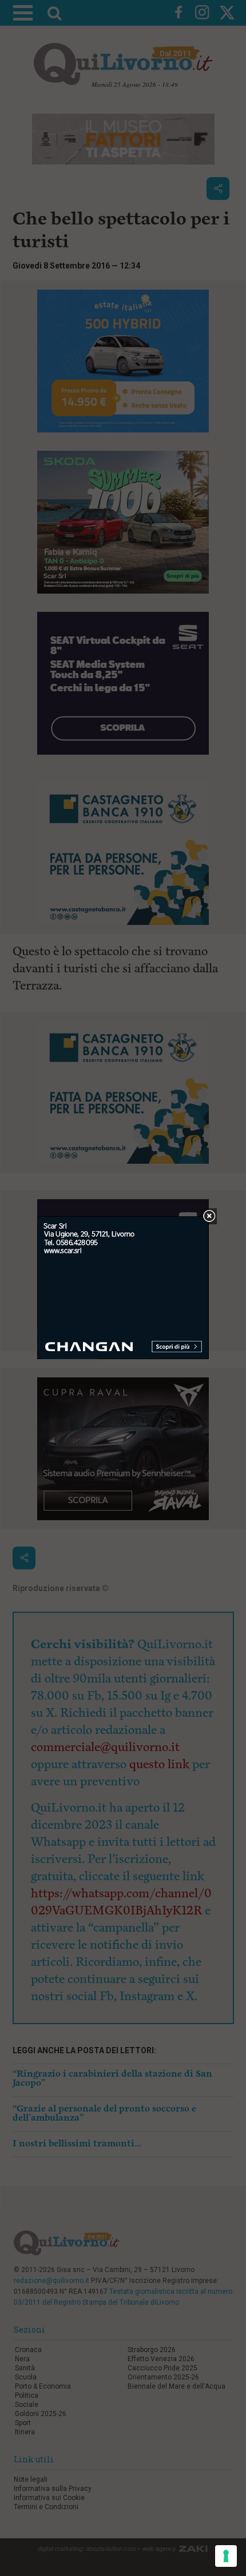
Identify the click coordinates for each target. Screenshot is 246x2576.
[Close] (209, 1217)
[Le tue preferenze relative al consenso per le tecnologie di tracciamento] (226, 2556)
